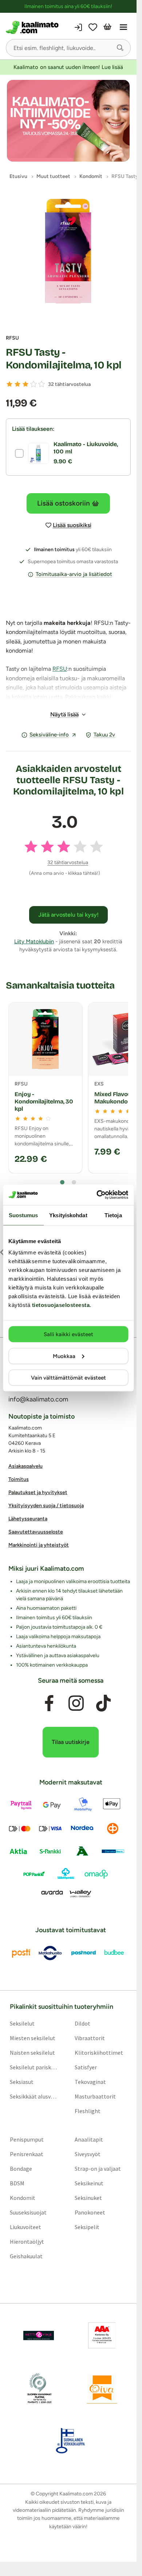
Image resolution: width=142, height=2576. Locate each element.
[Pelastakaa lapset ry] (39, 2336)
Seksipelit (87, 2227)
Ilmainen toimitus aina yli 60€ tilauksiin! (68, 6)
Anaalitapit (89, 2140)
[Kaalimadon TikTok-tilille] (103, 1703)
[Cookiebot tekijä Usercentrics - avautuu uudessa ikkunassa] (97, 1195)
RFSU (12, 338)
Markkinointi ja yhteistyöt (39, 1545)
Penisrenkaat (27, 2154)
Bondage (21, 2169)
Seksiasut (22, 2082)
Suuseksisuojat (28, 2213)
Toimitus (19, 1480)
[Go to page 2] (74, 1182)
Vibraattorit (90, 2038)
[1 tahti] (9, 384)
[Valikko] (123, 27)
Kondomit (23, 2198)
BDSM (17, 2184)
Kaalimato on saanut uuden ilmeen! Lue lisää (68, 67)
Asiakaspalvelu (25, 1467)
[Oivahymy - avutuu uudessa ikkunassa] (102, 2389)
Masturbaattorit (95, 2097)
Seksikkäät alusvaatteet (34, 2097)
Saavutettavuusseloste (36, 1532)
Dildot (82, 2024)
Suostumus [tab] (23, 1215)
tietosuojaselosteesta (61, 1305)
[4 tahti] (33, 384)
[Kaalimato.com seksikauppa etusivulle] (36, 27)
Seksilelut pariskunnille (34, 2068)
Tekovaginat (90, 2082)
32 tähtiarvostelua (69, 384)
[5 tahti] (42, 384)
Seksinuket (88, 2198)
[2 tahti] (17, 384)
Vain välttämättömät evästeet (68, 1378)
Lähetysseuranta (28, 1519)
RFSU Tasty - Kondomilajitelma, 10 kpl (64, 359)
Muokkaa (64, 1356)
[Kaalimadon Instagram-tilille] (76, 1703)
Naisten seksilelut (32, 2053)
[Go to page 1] (62, 1182)
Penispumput (27, 2140)
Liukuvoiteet (25, 2227)
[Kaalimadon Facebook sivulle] (49, 1703)
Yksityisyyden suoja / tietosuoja (46, 1506)
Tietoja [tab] (113, 1215)
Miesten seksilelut (33, 2038)
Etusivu (18, 176)
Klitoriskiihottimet (99, 2053)
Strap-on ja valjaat (98, 2169)
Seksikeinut (89, 2184)
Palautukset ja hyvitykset (38, 1493)
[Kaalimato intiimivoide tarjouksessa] (68, 121)
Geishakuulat (26, 2256)
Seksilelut (22, 2024)
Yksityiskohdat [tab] (68, 1215)
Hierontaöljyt (27, 2242)
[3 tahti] (25, 384)
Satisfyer (86, 2068)
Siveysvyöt (88, 2154)
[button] (120, 48)
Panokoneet (90, 2213)
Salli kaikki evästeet (68, 1334)
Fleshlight (88, 2111)
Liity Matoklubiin (34, 941)
